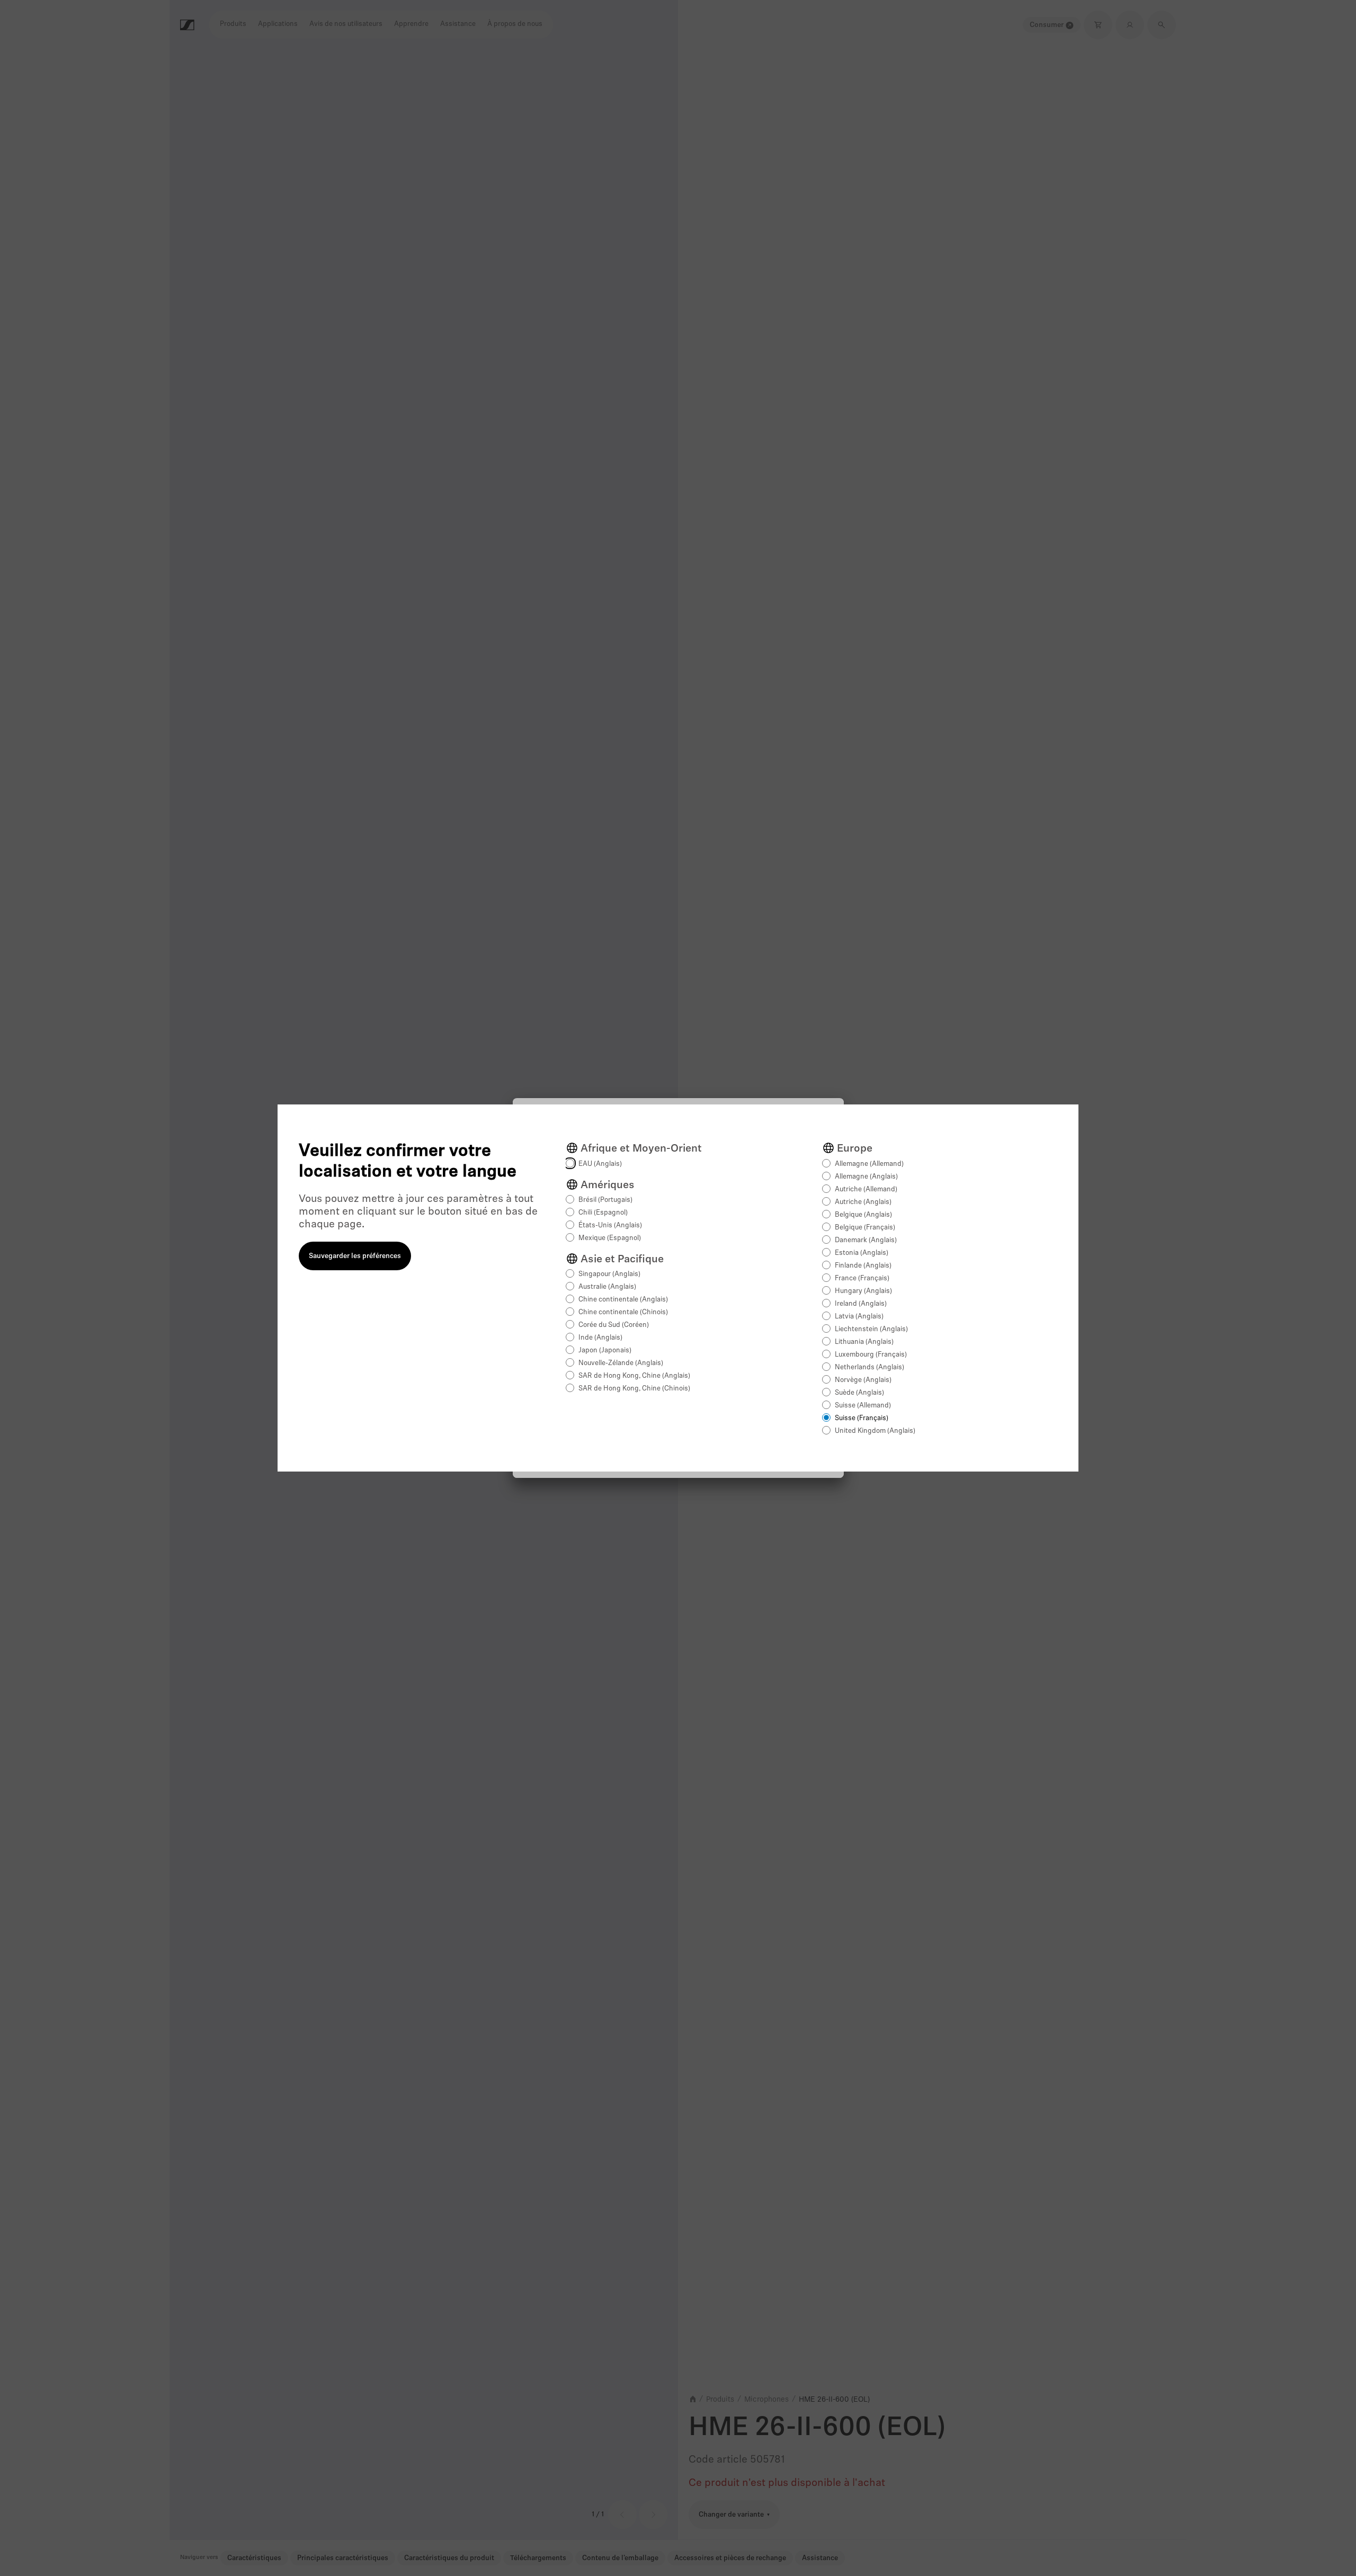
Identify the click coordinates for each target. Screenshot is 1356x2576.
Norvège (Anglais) (863, 1380)
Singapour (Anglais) (609, 1274)
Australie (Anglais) (607, 1287)
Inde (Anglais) (600, 1338)
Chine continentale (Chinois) (623, 1312)
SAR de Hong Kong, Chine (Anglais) (634, 1376)
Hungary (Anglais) (863, 1291)
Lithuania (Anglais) (864, 1342)
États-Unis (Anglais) (610, 1225)
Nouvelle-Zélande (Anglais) (621, 1363)
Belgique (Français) (865, 1228)
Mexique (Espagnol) (610, 1238)
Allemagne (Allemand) (869, 1164)
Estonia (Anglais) (862, 1253)
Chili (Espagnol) (603, 1213)
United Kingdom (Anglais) (875, 1431)
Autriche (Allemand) (866, 1189)
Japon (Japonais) (605, 1351)
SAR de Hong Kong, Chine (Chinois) (634, 1389)
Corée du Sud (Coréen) (614, 1325)
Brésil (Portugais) (605, 1200)
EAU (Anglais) (600, 1164)
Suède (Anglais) (859, 1393)
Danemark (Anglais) (866, 1240)
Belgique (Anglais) (863, 1215)
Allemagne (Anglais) (866, 1177)
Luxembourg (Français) (871, 1355)
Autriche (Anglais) (863, 1202)
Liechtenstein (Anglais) (871, 1329)
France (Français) (862, 1278)
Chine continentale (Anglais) (623, 1300)
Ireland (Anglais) (861, 1304)
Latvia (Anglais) (859, 1317)
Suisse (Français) (862, 1418)
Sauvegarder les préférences (355, 1256)
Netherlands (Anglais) (869, 1367)
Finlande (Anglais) (863, 1266)
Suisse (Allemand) (863, 1406)
